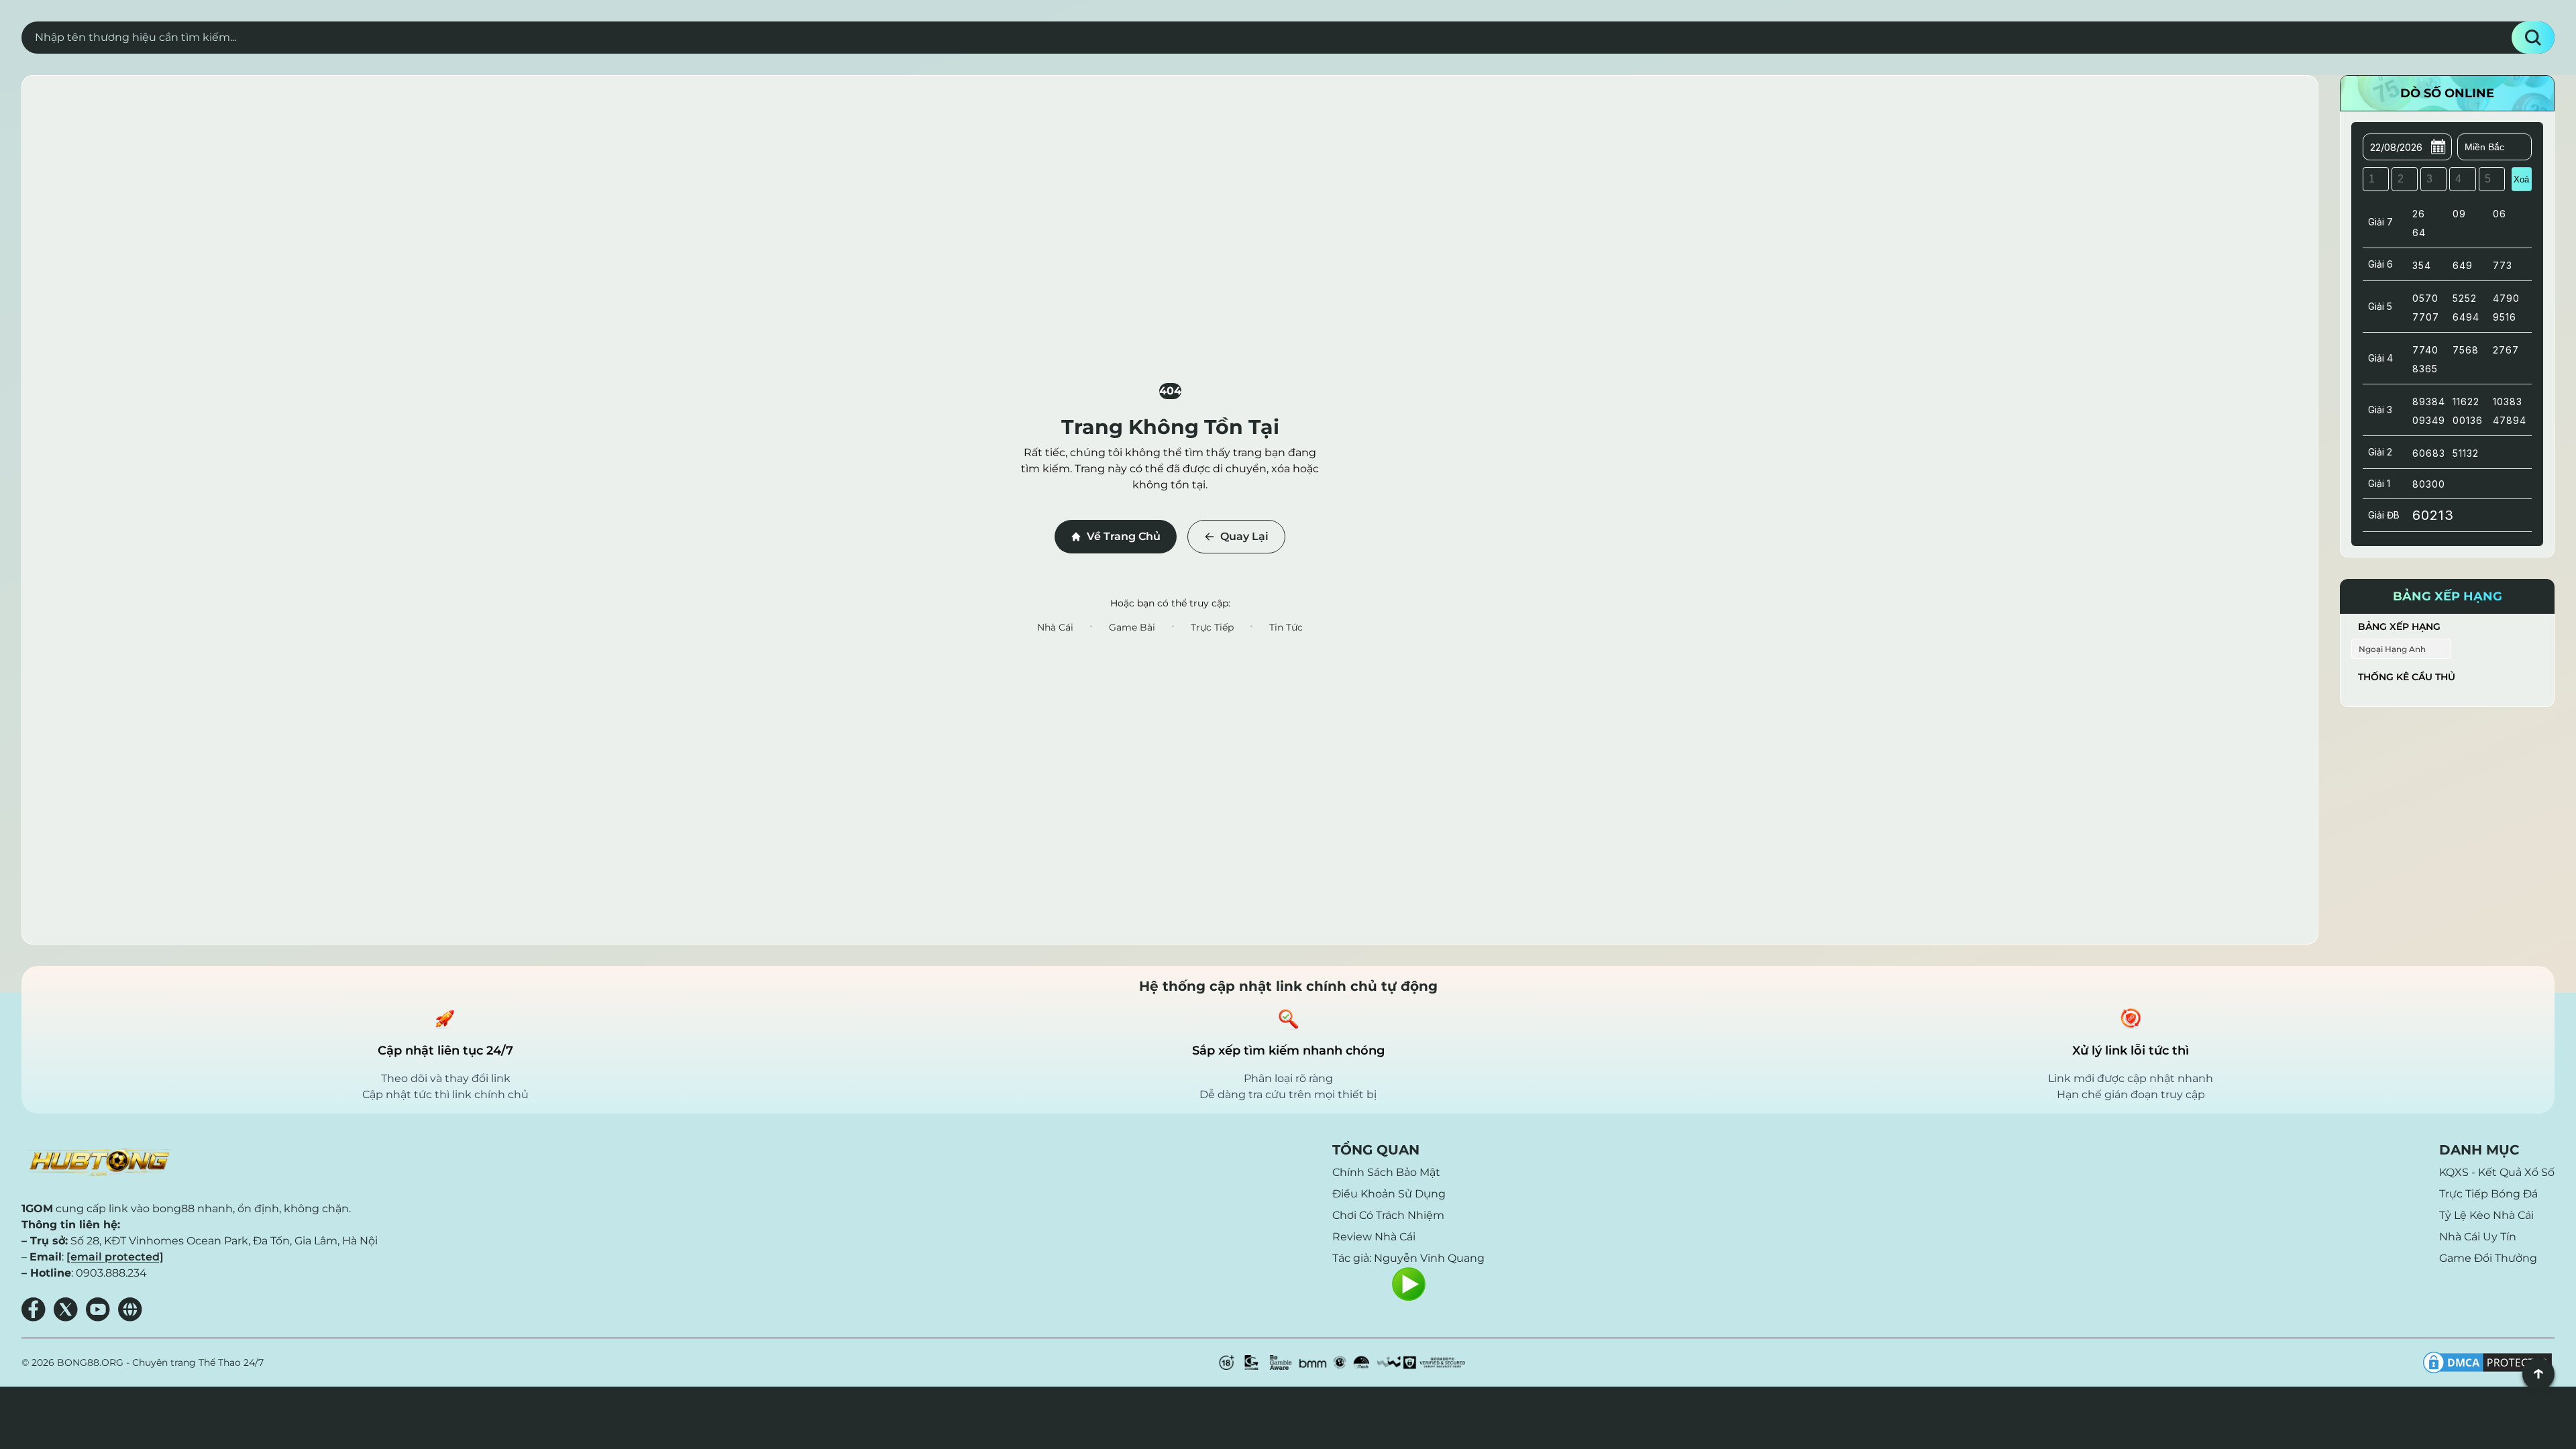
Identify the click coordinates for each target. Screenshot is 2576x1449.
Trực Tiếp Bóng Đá (2488, 1194)
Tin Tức (1286, 627)
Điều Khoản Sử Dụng (1389, 1194)
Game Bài (1132, 627)
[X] (66, 1309)
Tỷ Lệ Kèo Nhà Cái (2486, 1215)
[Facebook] (34, 1309)
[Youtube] (98, 1309)
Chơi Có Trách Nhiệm (1388, 1215)
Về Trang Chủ (1124, 536)
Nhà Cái (1055, 627)
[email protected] (115, 1257)
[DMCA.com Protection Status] (2487, 1362)
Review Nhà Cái (1374, 1237)
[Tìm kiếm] (2533, 38)
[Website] (130, 1309)
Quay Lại (1244, 536)
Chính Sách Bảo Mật (1386, 1172)
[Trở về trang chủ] (98, 1163)
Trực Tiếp (1212, 627)
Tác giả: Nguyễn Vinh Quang (1408, 1258)
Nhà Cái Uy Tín (2478, 1237)
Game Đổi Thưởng (2488, 1258)
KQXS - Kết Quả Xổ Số (2497, 1172)
